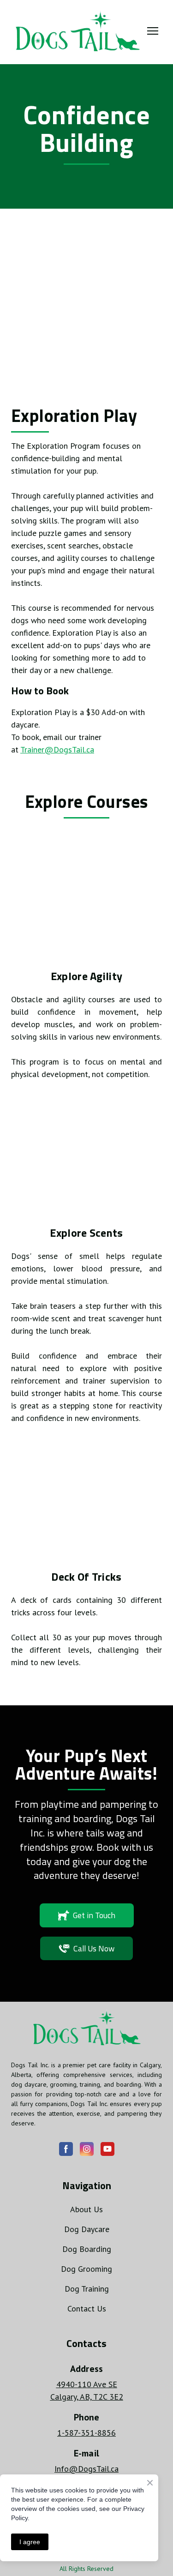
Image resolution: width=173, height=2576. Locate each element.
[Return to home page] (77, 31)
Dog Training (87, 2289)
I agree (30, 2542)
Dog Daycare (87, 2229)
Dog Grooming (86, 2269)
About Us (86, 2209)
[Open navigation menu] (153, 31)
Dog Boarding (87, 2249)
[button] (87, 1915)
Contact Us (87, 2308)
